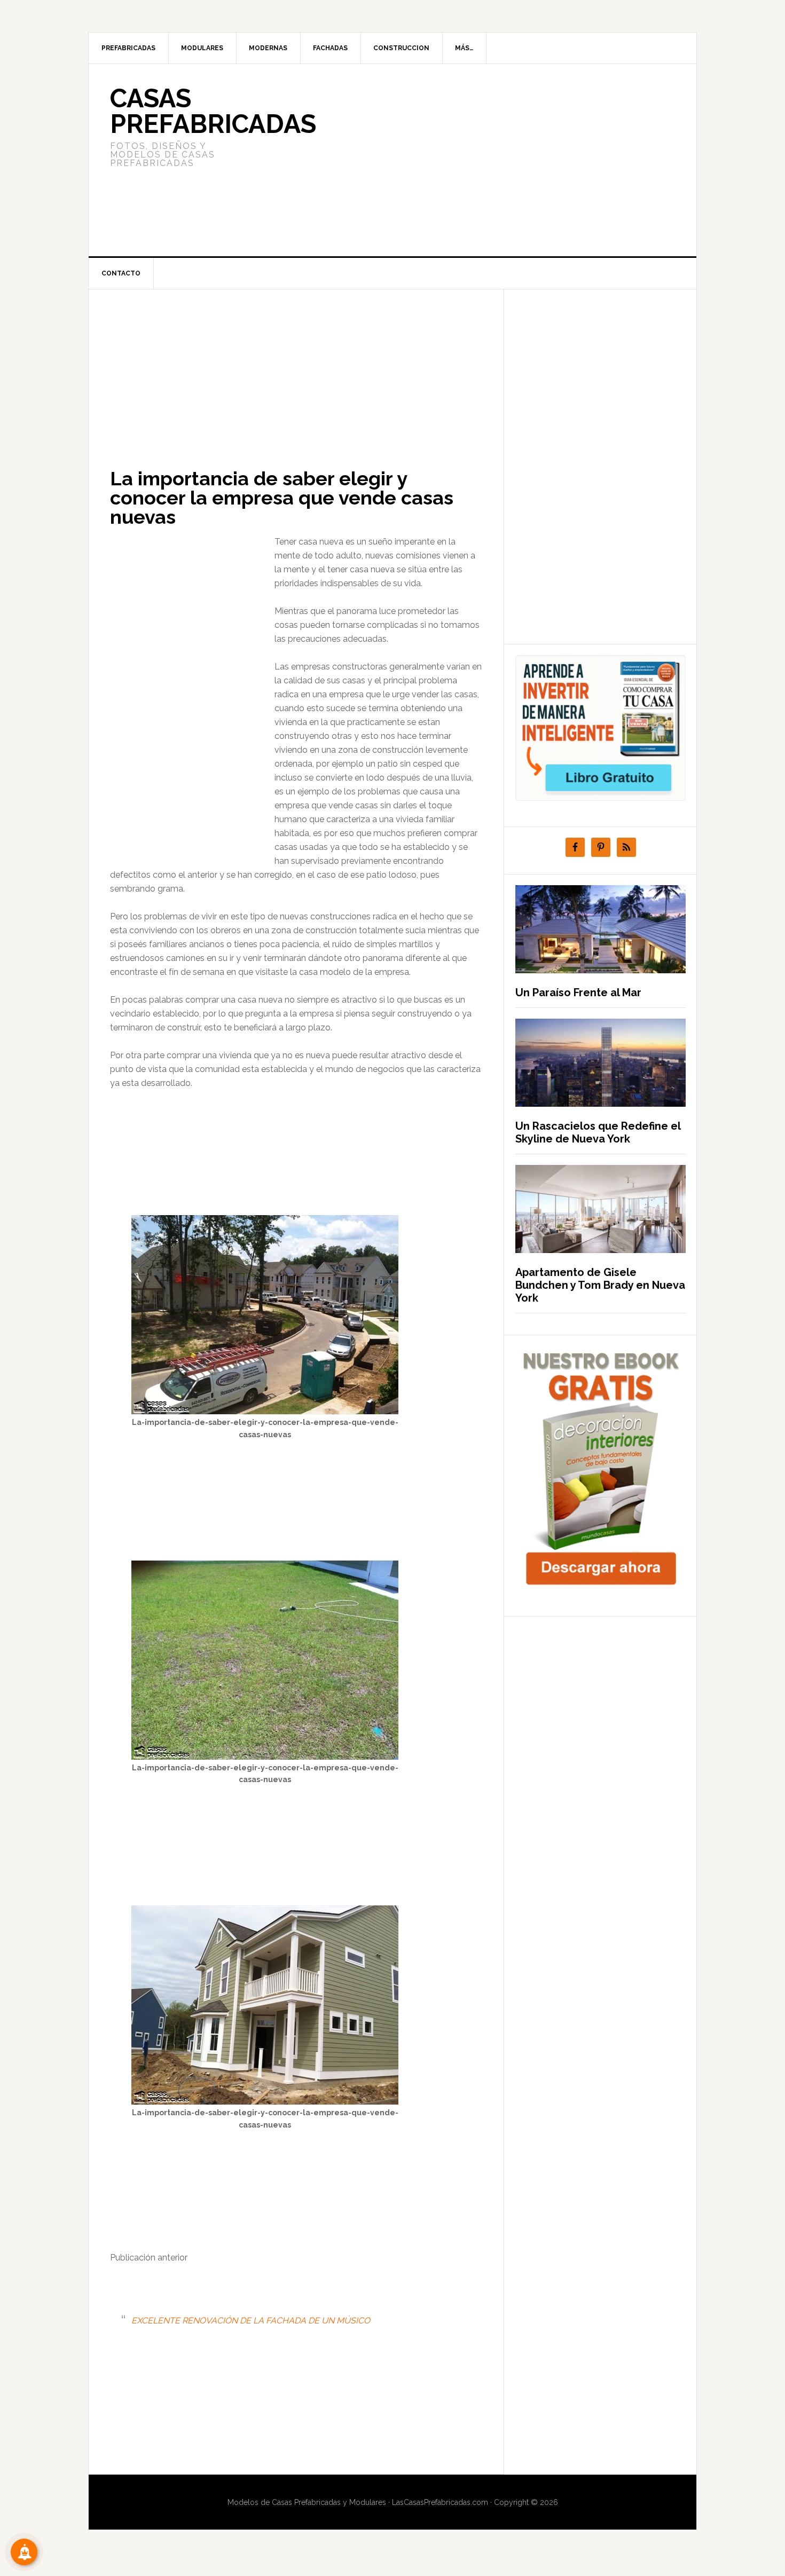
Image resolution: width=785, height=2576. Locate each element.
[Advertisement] (472, 160)
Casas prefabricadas (213, 111)
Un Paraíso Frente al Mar (578, 992)
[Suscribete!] (24, 2552)
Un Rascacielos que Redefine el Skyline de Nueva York (598, 1132)
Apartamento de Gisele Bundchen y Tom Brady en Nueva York (600, 1285)
